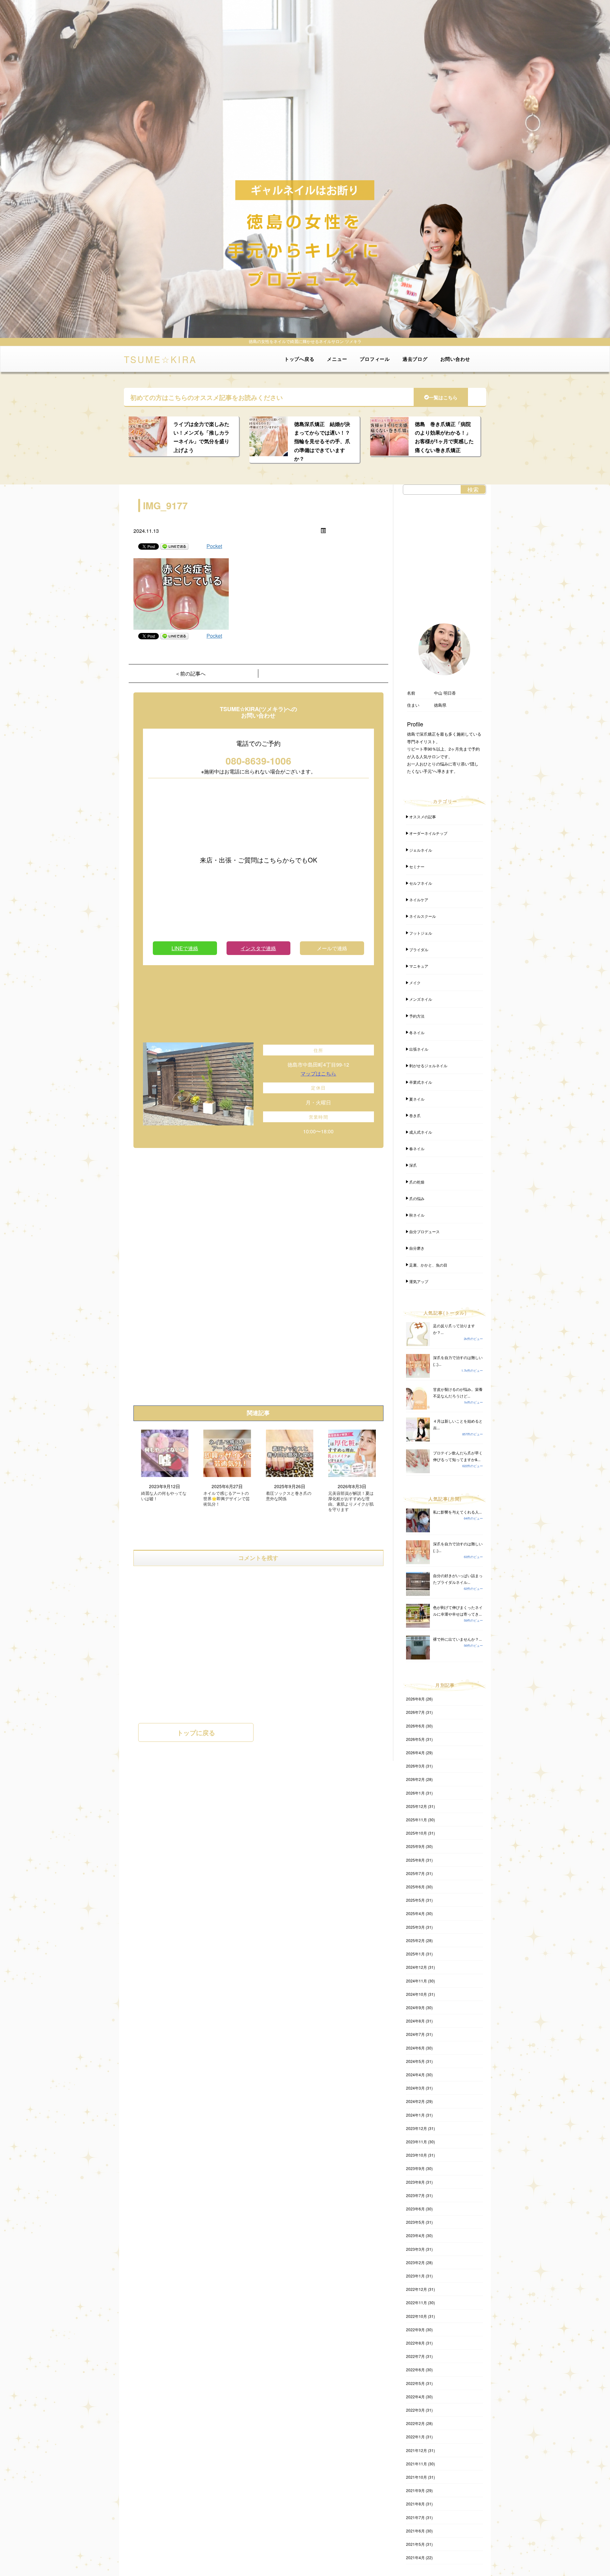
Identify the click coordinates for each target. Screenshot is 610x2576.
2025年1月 (415, 1954)
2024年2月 (415, 2101)
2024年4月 (415, 2075)
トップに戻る (196, 1732)
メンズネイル (421, 999)
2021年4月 (415, 2557)
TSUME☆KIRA (160, 359)
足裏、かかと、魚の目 (428, 1265)
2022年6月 (415, 2370)
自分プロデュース (424, 1231)
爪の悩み (417, 1198)
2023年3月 (415, 2249)
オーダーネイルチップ (428, 833)
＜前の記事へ (190, 673)
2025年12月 (417, 1806)
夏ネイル (417, 1099)
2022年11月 (417, 2302)
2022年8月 (415, 2343)
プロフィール (375, 359)
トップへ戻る (299, 359)
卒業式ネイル (421, 1082)
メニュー (337, 359)
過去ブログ (415, 359)
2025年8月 (415, 1860)
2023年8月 (415, 2182)
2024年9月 (415, 2007)
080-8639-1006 (258, 761)
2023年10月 (417, 2155)
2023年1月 (415, 2276)
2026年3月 (415, 1766)
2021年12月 (417, 2450)
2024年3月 (415, 2088)
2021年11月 (417, 2464)
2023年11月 (417, 2142)
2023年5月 (415, 2222)
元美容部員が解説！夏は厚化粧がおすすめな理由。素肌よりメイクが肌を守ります (351, 1501)
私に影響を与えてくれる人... (457, 1512)
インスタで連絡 (258, 948)
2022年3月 (415, 2410)
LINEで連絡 (185, 948)
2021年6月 (415, 2531)
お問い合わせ (455, 359)
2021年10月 (417, 2477)
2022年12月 (417, 2289)
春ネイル (417, 1148)
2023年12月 (417, 2128)
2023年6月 (415, 2209)
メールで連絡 (332, 948)
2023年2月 (415, 2262)
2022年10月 (417, 2316)
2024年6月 (415, 2048)
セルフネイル (421, 883)
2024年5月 (415, 2061)
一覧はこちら (443, 397)
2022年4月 (415, 2397)
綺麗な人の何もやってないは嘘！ (164, 1496)
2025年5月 (415, 1900)
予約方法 (417, 1016)
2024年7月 (415, 2034)
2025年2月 (415, 1940)
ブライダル (419, 949)
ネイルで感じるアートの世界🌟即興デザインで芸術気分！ (227, 1499)
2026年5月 (415, 1739)
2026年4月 (415, 1752)
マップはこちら (318, 1073)
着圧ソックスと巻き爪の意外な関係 (289, 1496)
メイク (415, 982)
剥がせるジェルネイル (428, 1065)
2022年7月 (415, 2356)
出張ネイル (419, 1049)
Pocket (214, 546)
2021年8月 (415, 2504)
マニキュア (419, 966)
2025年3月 (415, 1927)
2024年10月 (417, 1994)
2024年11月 (417, 1981)
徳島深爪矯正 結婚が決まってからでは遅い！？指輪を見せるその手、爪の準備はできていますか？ (322, 441)
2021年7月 (415, 2517)
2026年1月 (415, 1793)
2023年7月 (415, 2195)
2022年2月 (415, 2423)
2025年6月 (415, 1887)
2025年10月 (417, 1833)
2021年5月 (415, 2544)
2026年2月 (415, 1779)
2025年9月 (415, 1846)
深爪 (413, 1165)
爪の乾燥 (417, 1182)
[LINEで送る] (174, 546)
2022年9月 (415, 2329)
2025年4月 (415, 1913)
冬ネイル (417, 1032)
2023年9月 (415, 2168)
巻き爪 (415, 1115)
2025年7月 (415, 1873)
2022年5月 (415, 2383)
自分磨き (417, 1248)
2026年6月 (415, 1726)
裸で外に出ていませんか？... (457, 1639)
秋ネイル (417, 1215)
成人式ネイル (421, 1132)
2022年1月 (415, 2437)
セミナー (417, 866)
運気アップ (419, 1281)
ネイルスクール (423, 916)
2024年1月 (415, 2115)
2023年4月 (415, 2235)
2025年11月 (417, 1820)
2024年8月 (415, 2021)
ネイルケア (419, 900)
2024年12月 (417, 1967)
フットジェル (421, 933)
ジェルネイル (421, 850)
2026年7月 (415, 1712)
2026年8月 (415, 1699)
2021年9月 (415, 2490)
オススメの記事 (423, 817)
